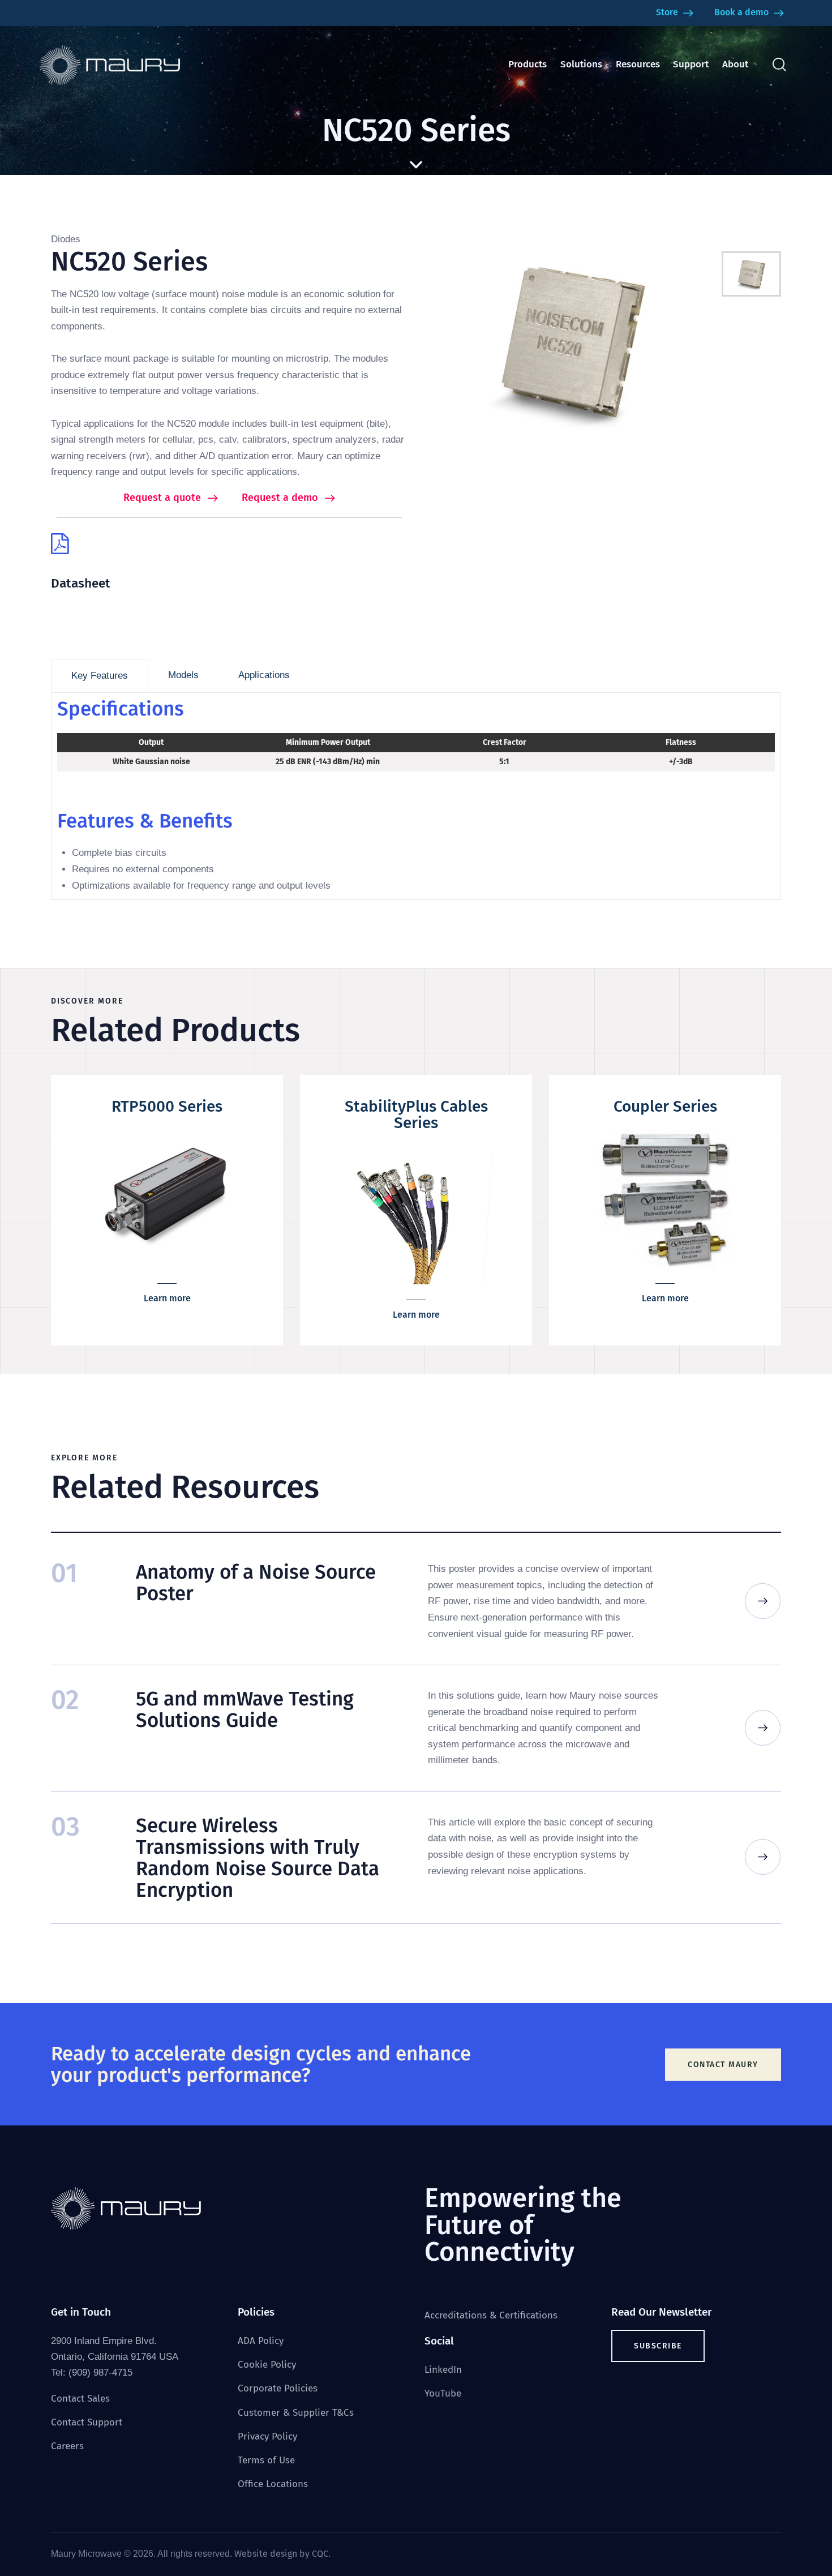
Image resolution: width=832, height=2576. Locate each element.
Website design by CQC (281, 2554)
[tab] (100, 676)
